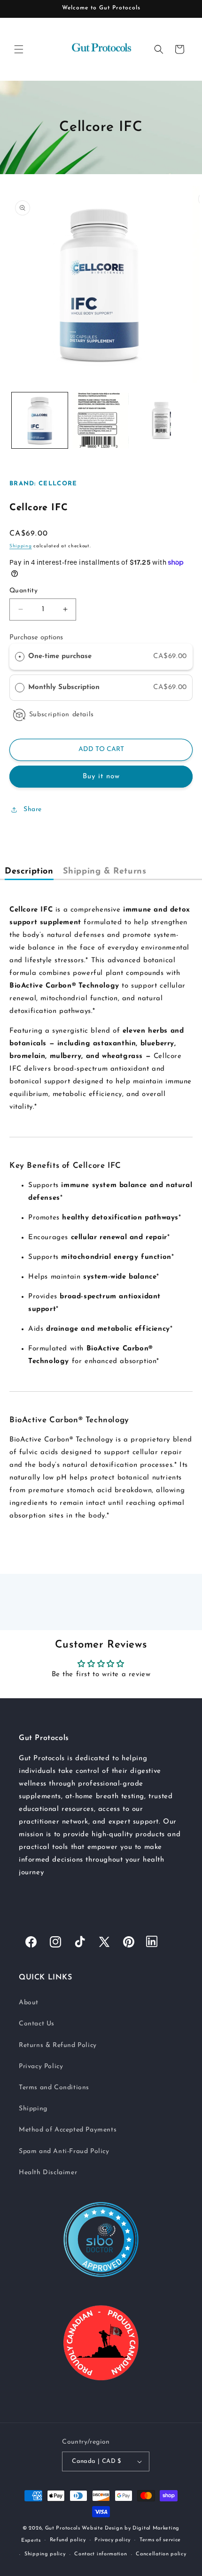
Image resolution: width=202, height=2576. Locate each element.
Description (29, 872)
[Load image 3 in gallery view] (161, 420)
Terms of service (160, 2540)
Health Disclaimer (48, 2173)
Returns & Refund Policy (58, 2045)
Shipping (21, 546)
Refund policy (68, 2540)
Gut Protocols (63, 2528)
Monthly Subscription (65, 687)
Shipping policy (45, 2554)
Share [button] (33, 809)
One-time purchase (60, 656)
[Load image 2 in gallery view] (100, 420)
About (29, 2003)
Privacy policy (113, 2540)
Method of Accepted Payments (68, 2130)
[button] (19, 49)
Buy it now (101, 777)
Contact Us (37, 2024)
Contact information (101, 2554)
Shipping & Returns (105, 872)
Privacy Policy (41, 2066)
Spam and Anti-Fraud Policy (64, 2151)
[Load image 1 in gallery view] (40, 420)
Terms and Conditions (54, 2088)
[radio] (20, 657)
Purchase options (36, 638)
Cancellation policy (161, 2554)
